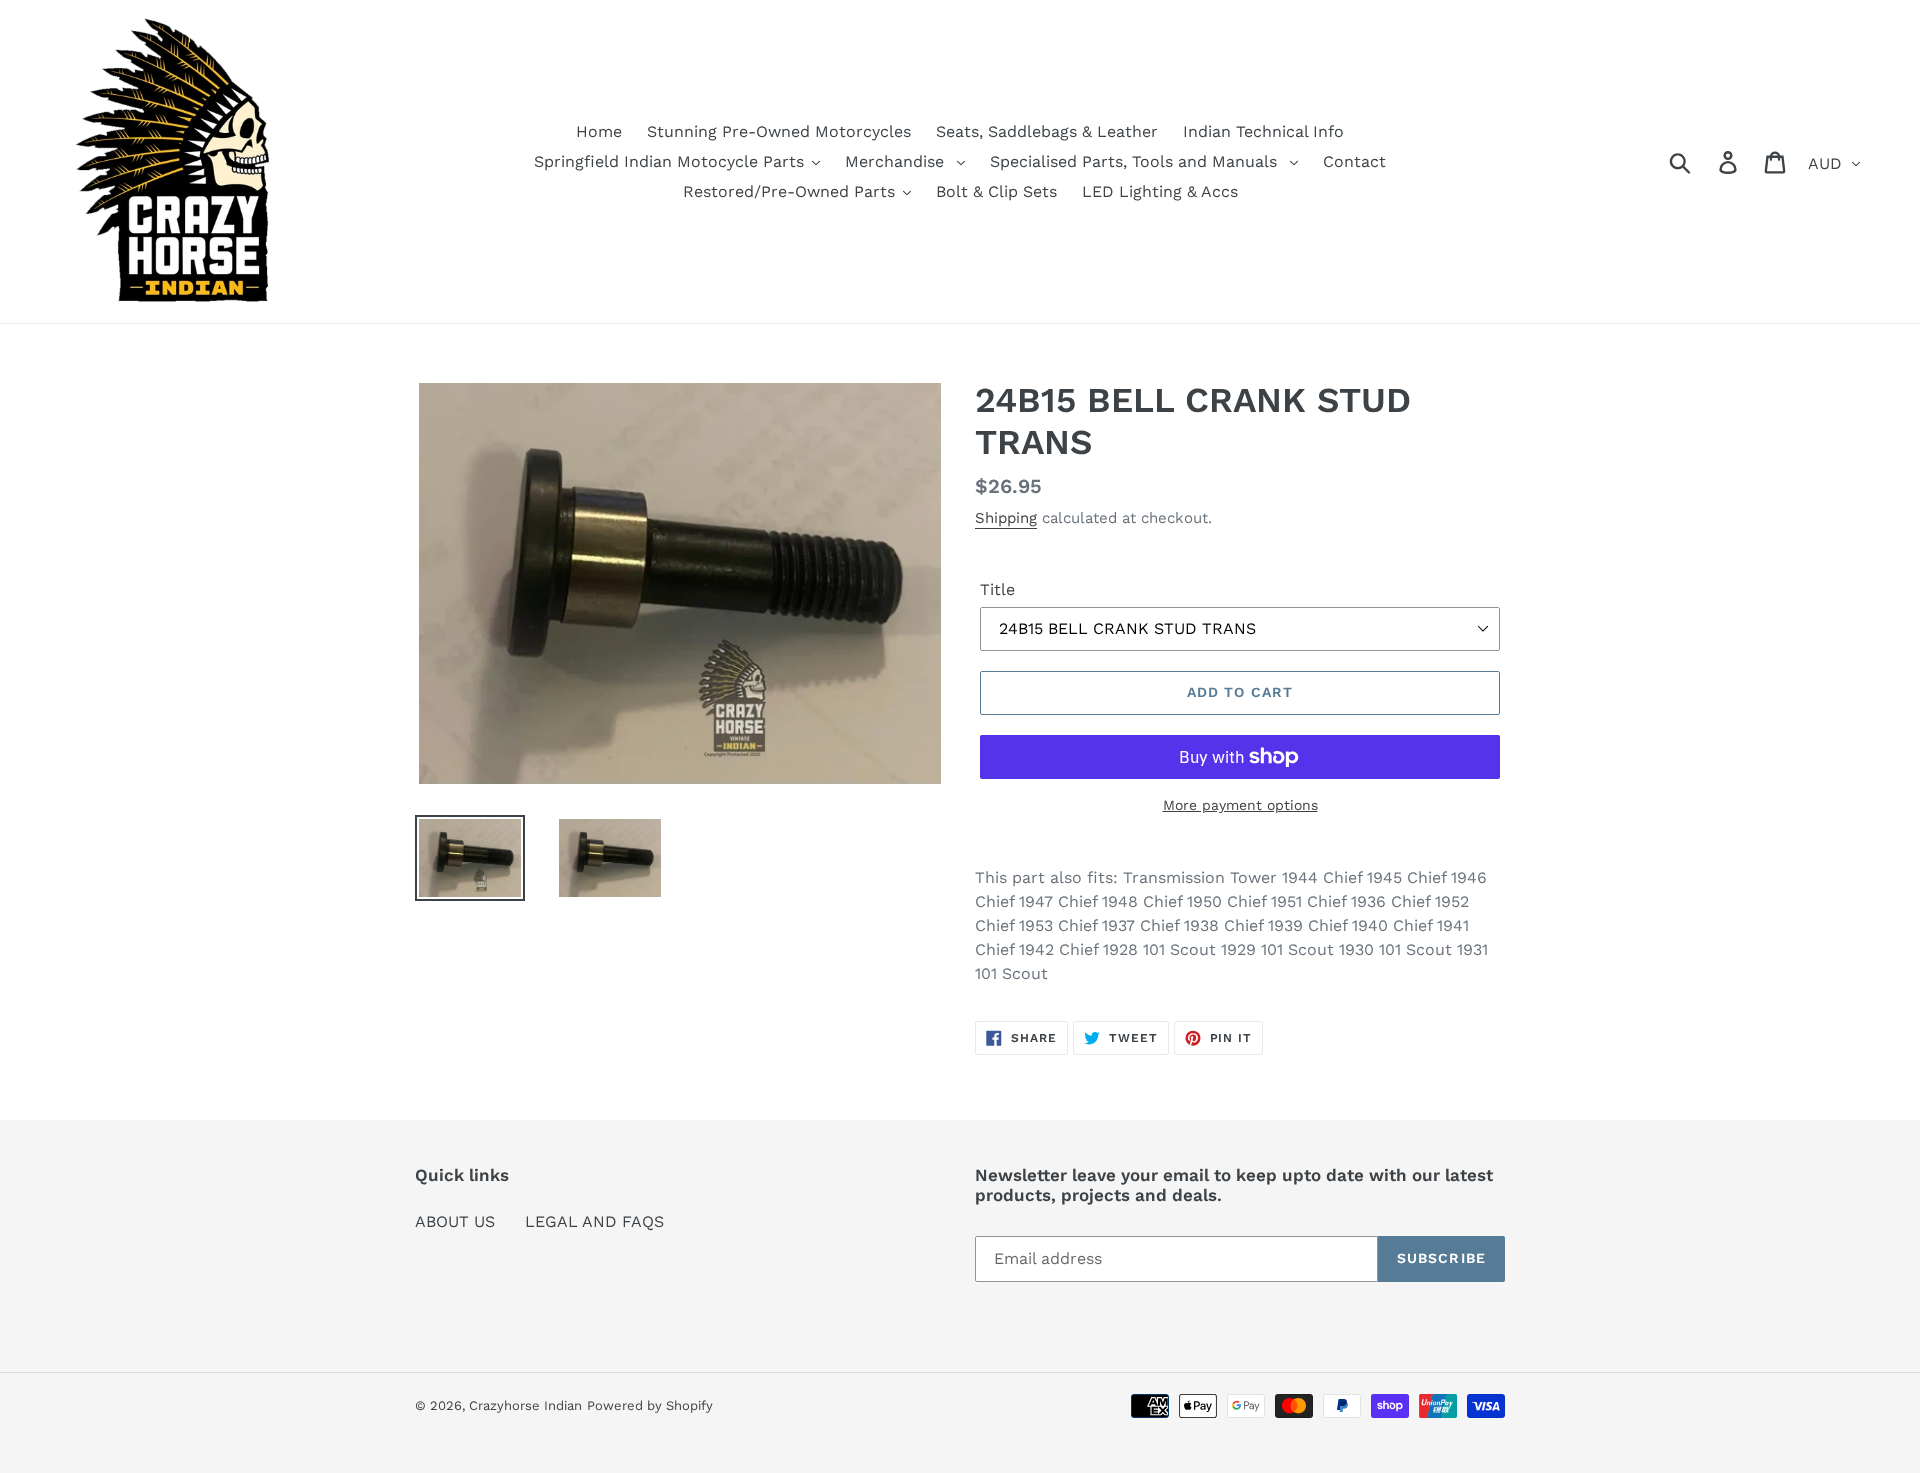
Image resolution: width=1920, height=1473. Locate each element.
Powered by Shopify (650, 1405)
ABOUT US (455, 1221)
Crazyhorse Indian (525, 1405)
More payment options (1240, 805)
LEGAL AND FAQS (594, 1221)
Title (997, 589)
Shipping (1006, 518)
